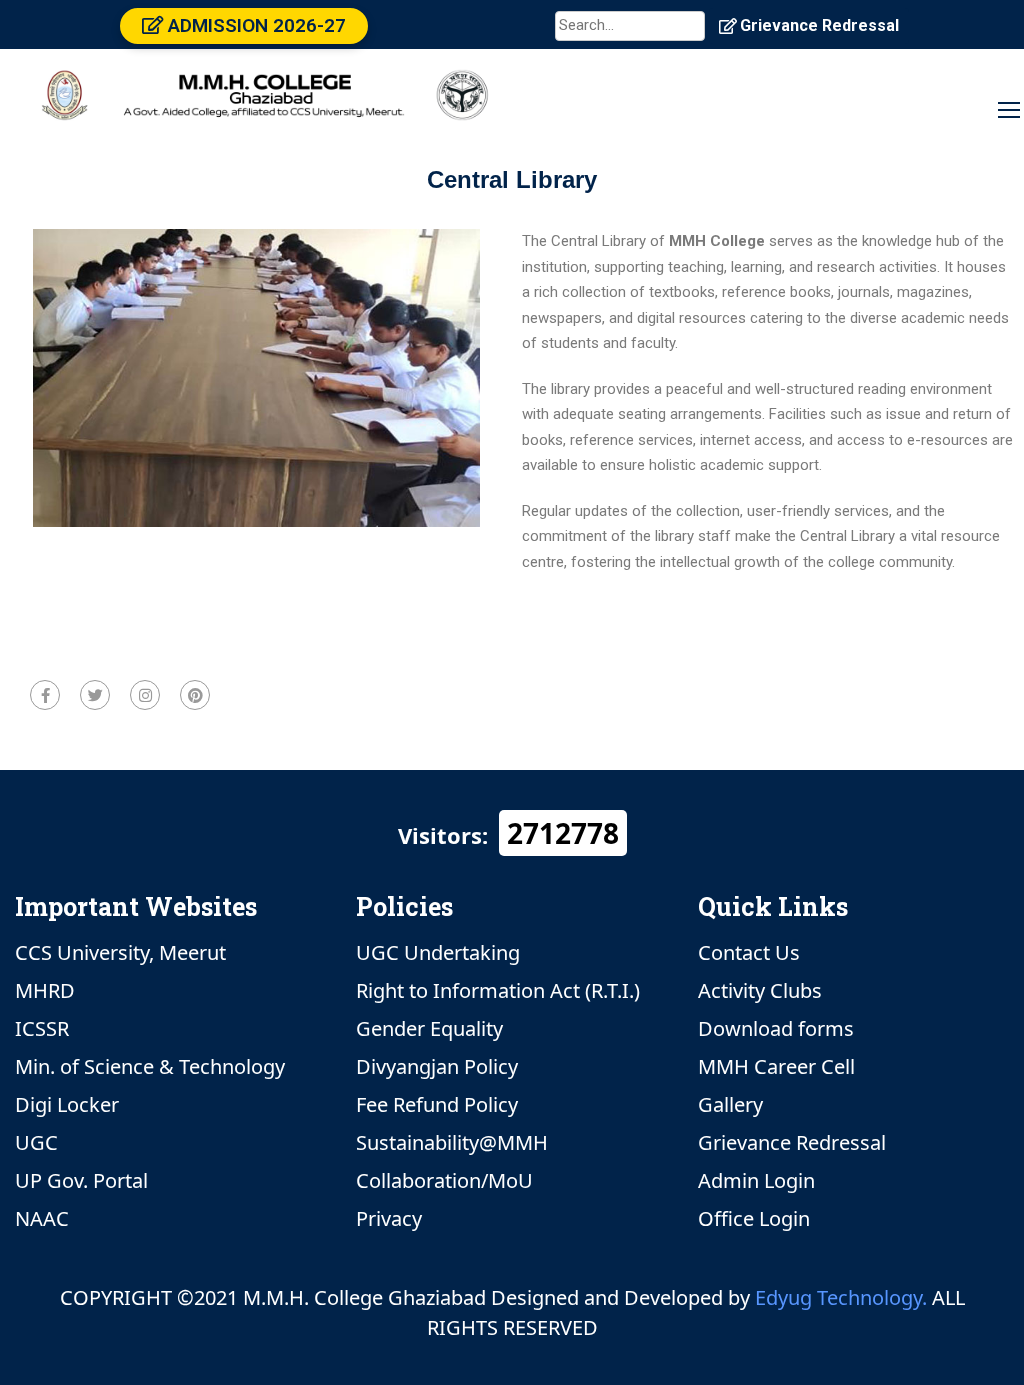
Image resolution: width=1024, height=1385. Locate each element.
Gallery (730, 1104)
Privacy (389, 1218)
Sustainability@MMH (452, 1142)
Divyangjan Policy (437, 1066)
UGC (36, 1142)
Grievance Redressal (819, 25)
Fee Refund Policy (437, 1104)
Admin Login (756, 1180)
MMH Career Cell (776, 1066)
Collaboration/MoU (444, 1180)
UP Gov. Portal (81, 1180)
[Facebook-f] (45, 695)
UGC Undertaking (438, 952)
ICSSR (42, 1028)
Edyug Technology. (841, 1297)
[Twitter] (95, 695)
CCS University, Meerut (120, 952)
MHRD (45, 990)
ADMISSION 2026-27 (254, 25)
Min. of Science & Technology (150, 1066)
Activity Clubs (760, 990)
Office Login (754, 1218)
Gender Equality (429, 1028)
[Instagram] (145, 695)
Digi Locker (67, 1104)
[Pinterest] (195, 695)
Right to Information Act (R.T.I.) (498, 990)
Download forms (776, 1028)
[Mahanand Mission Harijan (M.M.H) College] (265, 86)
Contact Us (749, 952)
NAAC (42, 1218)
